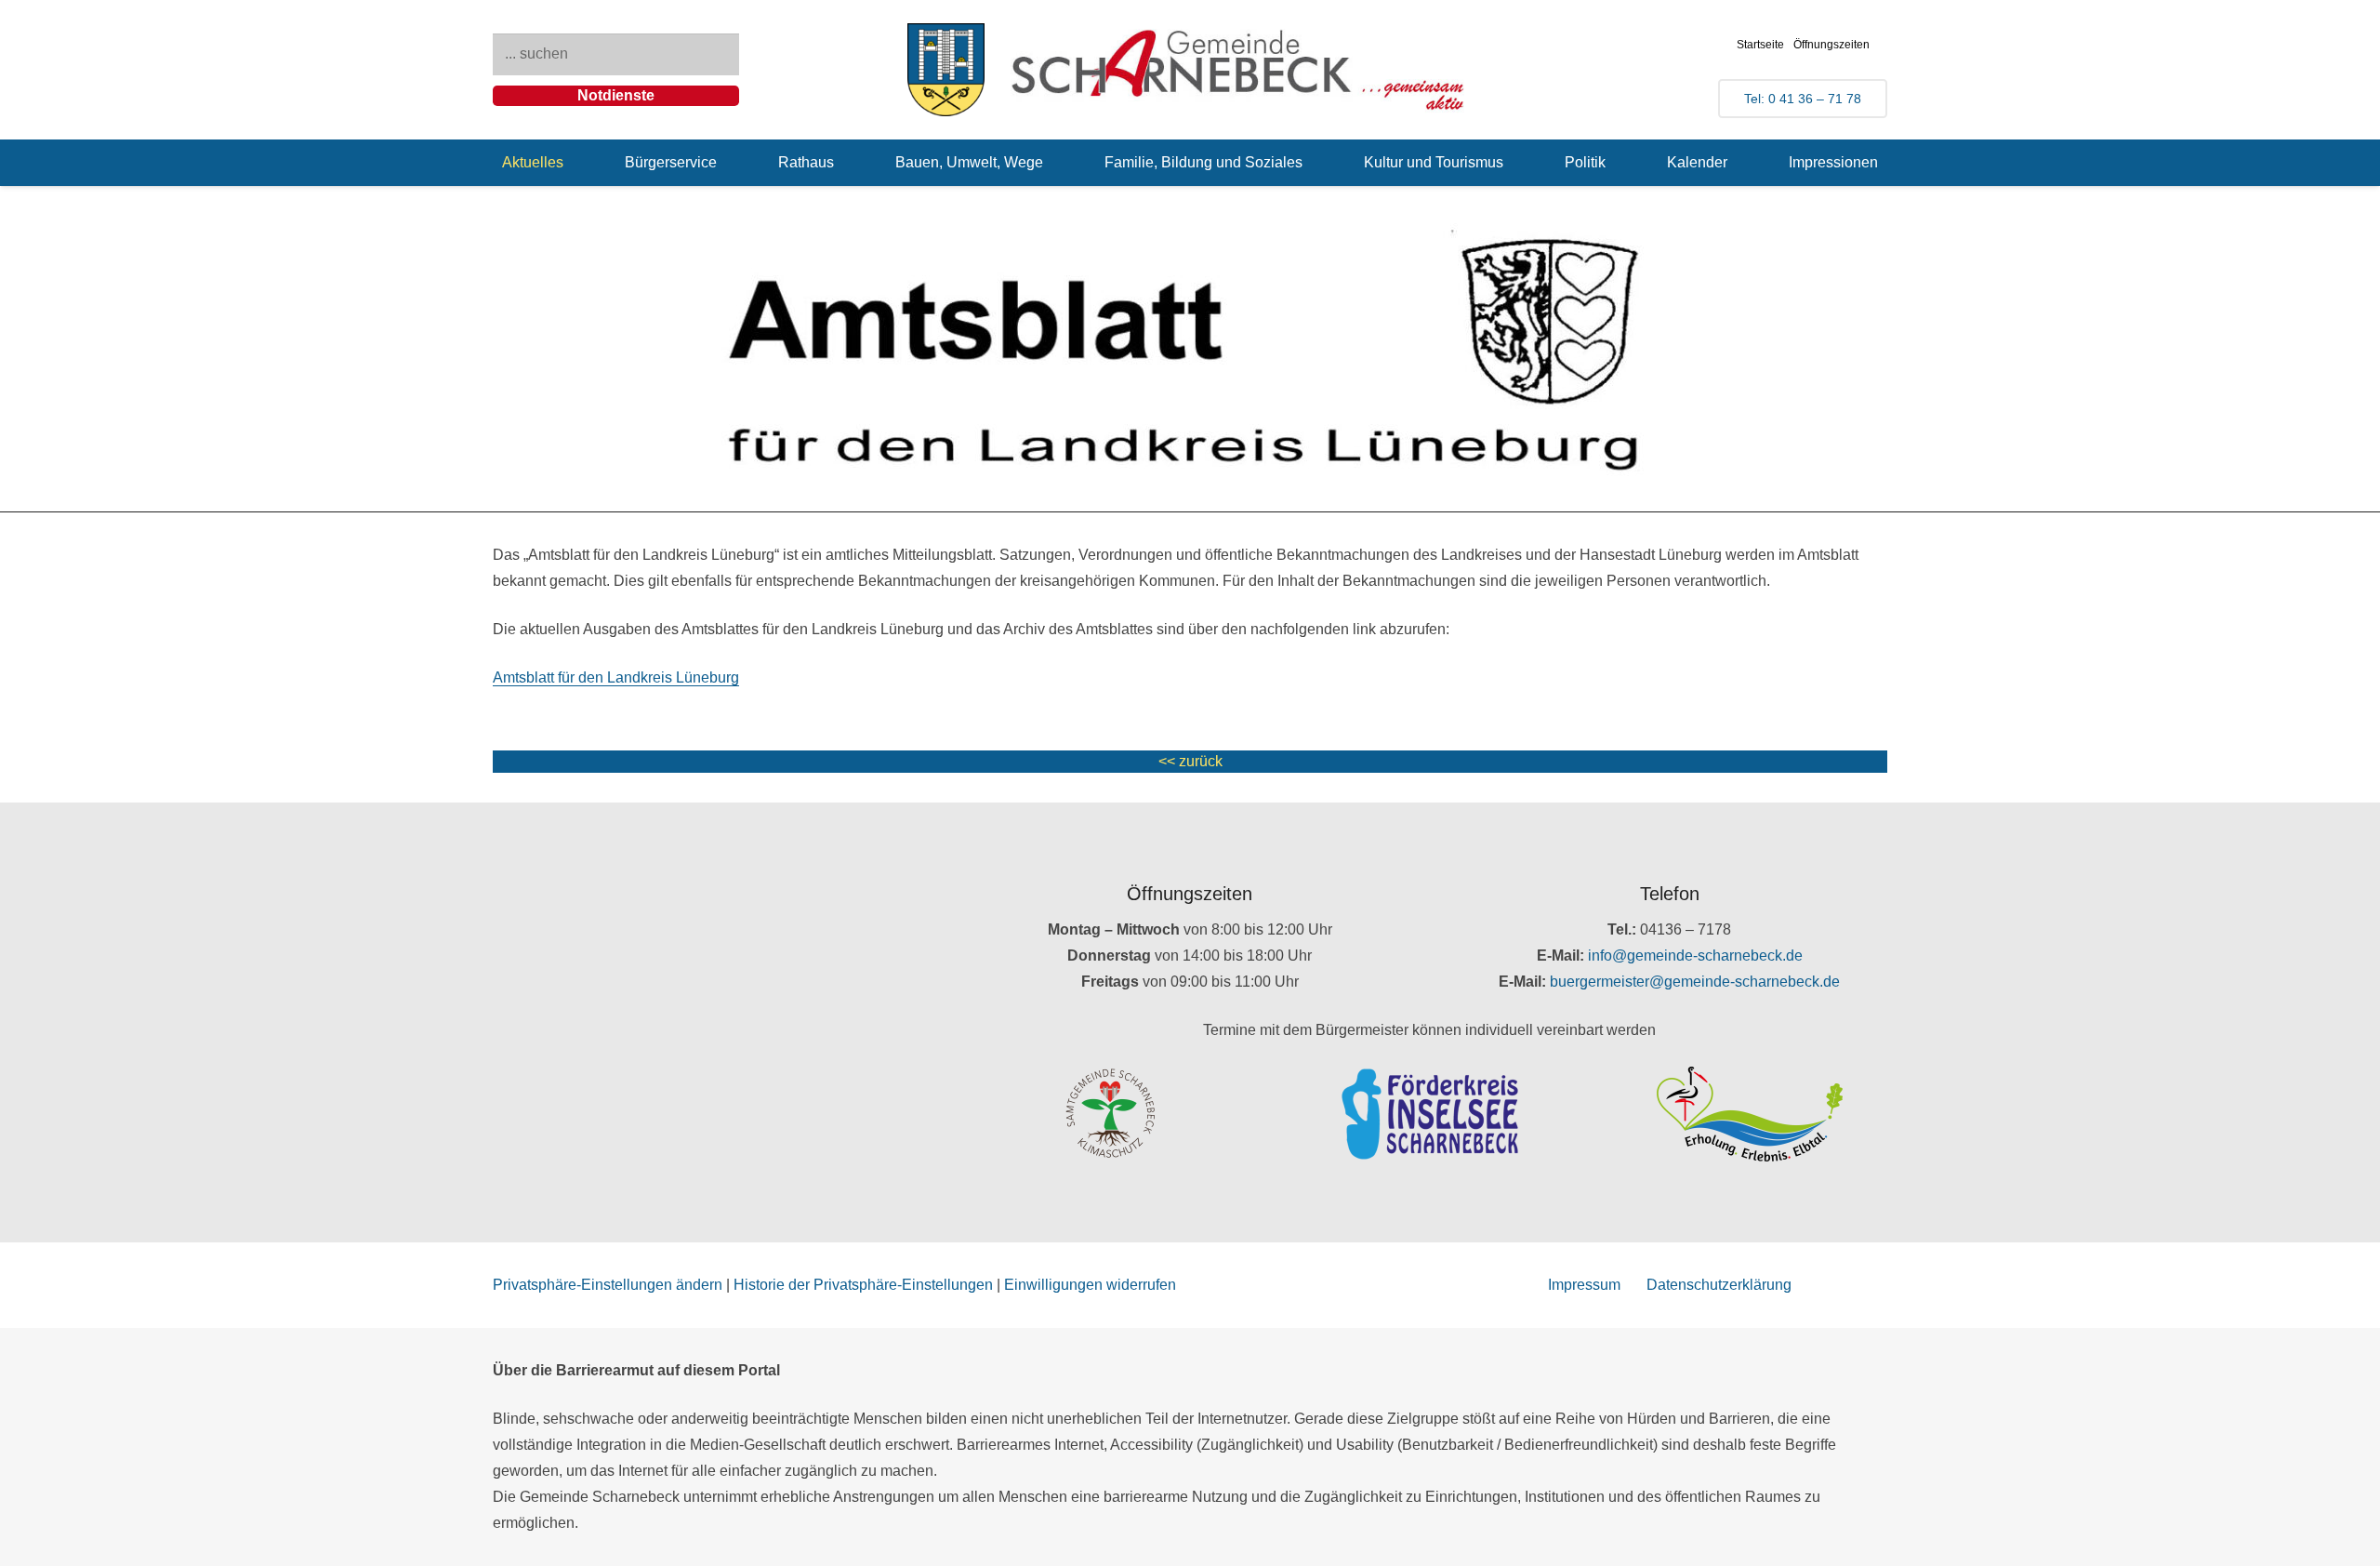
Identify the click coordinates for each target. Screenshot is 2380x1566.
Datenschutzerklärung (1719, 1285)
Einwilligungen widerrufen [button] (1090, 1285)
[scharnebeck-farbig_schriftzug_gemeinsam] (1238, 70)
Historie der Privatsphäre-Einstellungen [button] (863, 1285)
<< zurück (1190, 761)
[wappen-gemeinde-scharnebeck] (946, 70)
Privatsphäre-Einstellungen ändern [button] (608, 1285)
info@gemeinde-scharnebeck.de (1695, 956)
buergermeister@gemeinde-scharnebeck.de (1695, 982)
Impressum (1584, 1285)
